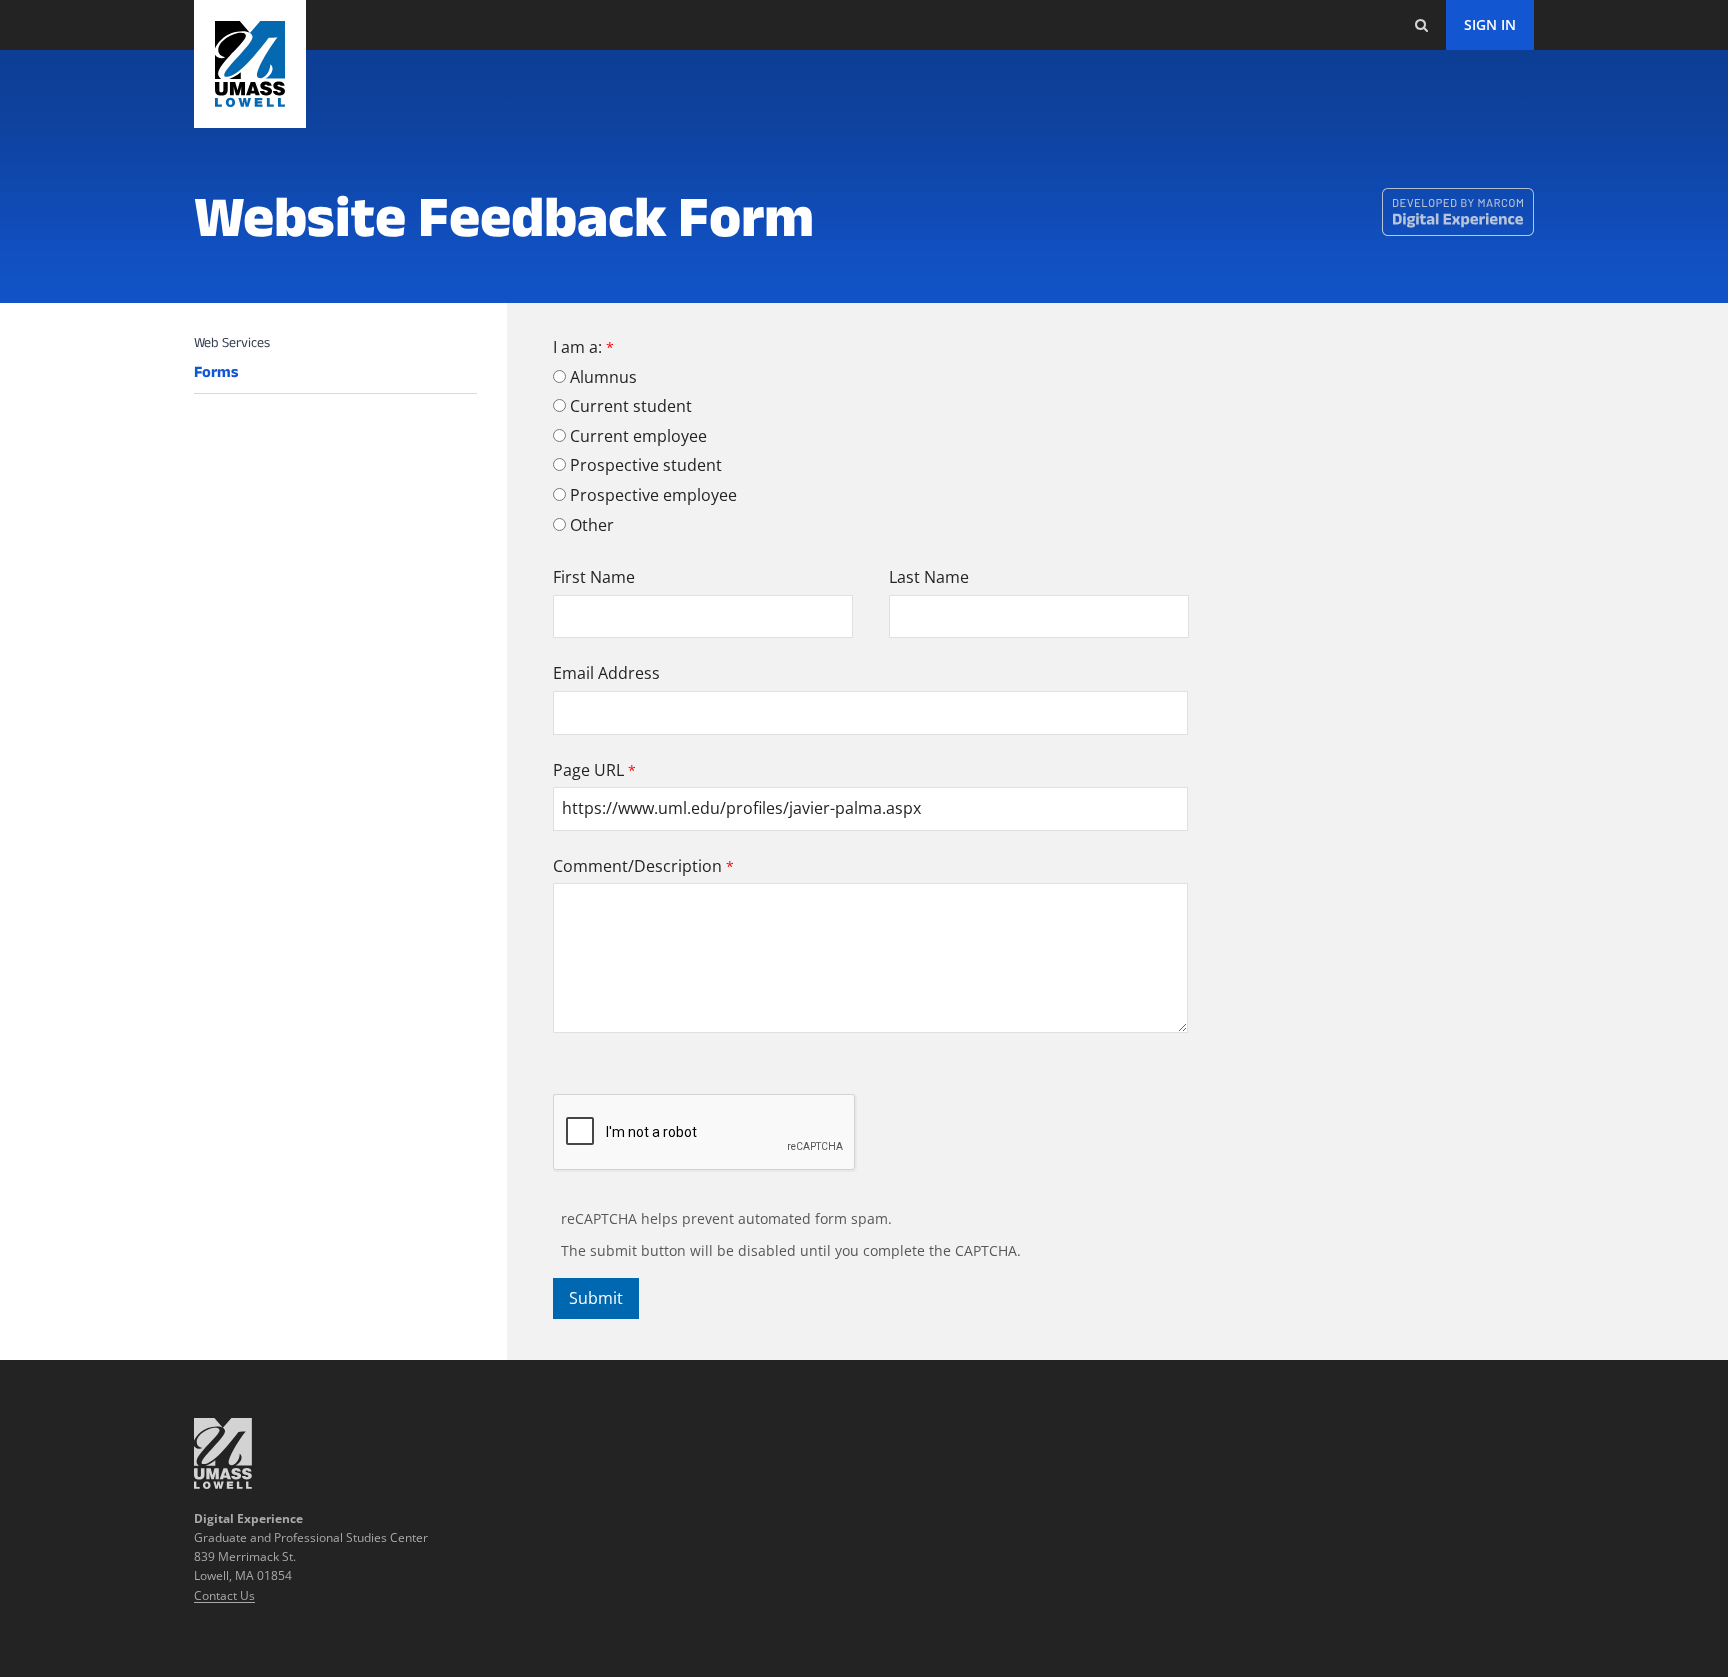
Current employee (638, 436)
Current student (631, 406)
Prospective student (646, 465)
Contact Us (224, 1595)
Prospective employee (653, 495)
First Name (594, 577)
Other (592, 525)
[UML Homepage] (223, 1483)
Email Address (606, 673)
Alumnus (603, 377)
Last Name (929, 577)
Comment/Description (637, 866)
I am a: (577, 347)
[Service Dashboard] (250, 64)
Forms (216, 372)
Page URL (588, 770)
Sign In (1490, 24)
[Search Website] (1421, 25)
